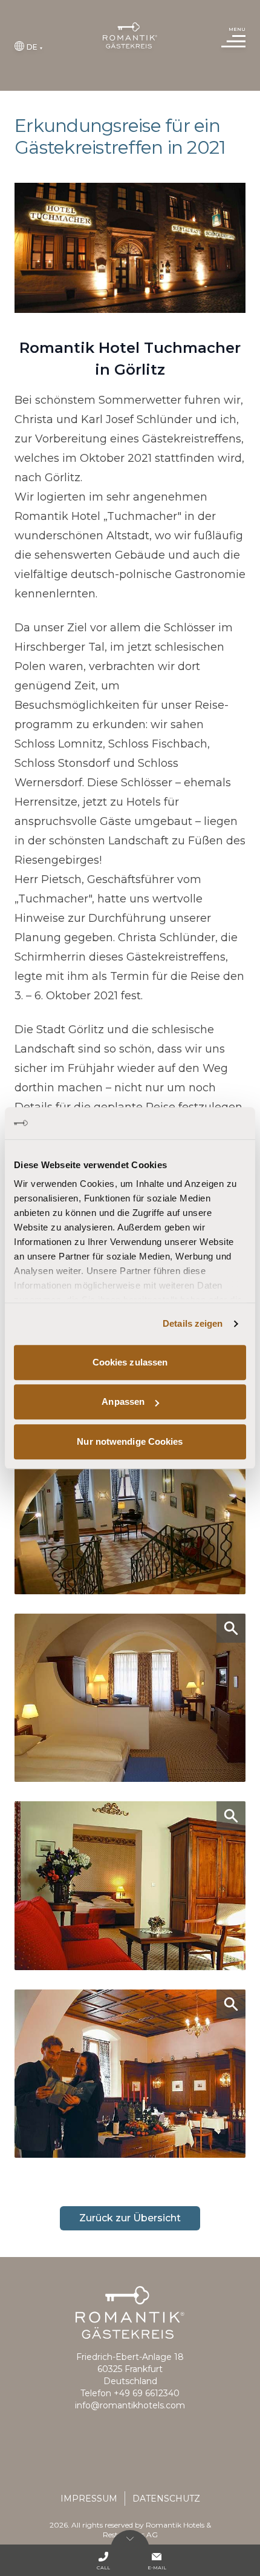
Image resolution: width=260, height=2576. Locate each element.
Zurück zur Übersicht (130, 2218)
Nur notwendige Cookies (130, 1441)
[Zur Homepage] (130, 35)
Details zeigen (193, 1323)
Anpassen (123, 1401)
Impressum (89, 2499)
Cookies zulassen (130, 1362)
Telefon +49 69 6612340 (130, 2393)
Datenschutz (166, 2499)
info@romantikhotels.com (130, 2405)
